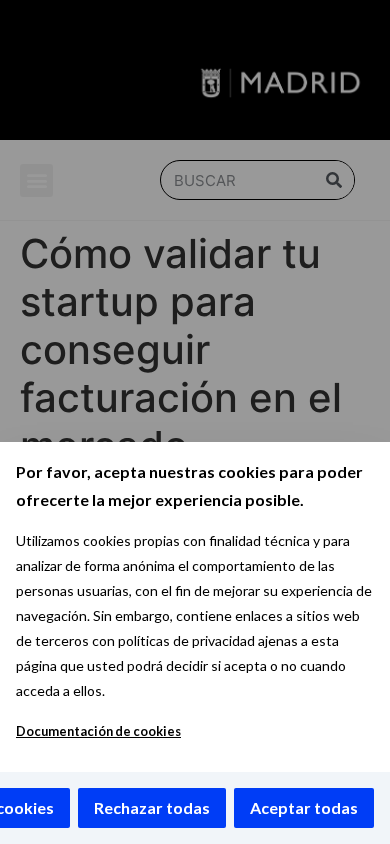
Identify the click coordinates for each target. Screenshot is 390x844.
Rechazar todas (152, 807)
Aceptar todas (304, 807)
